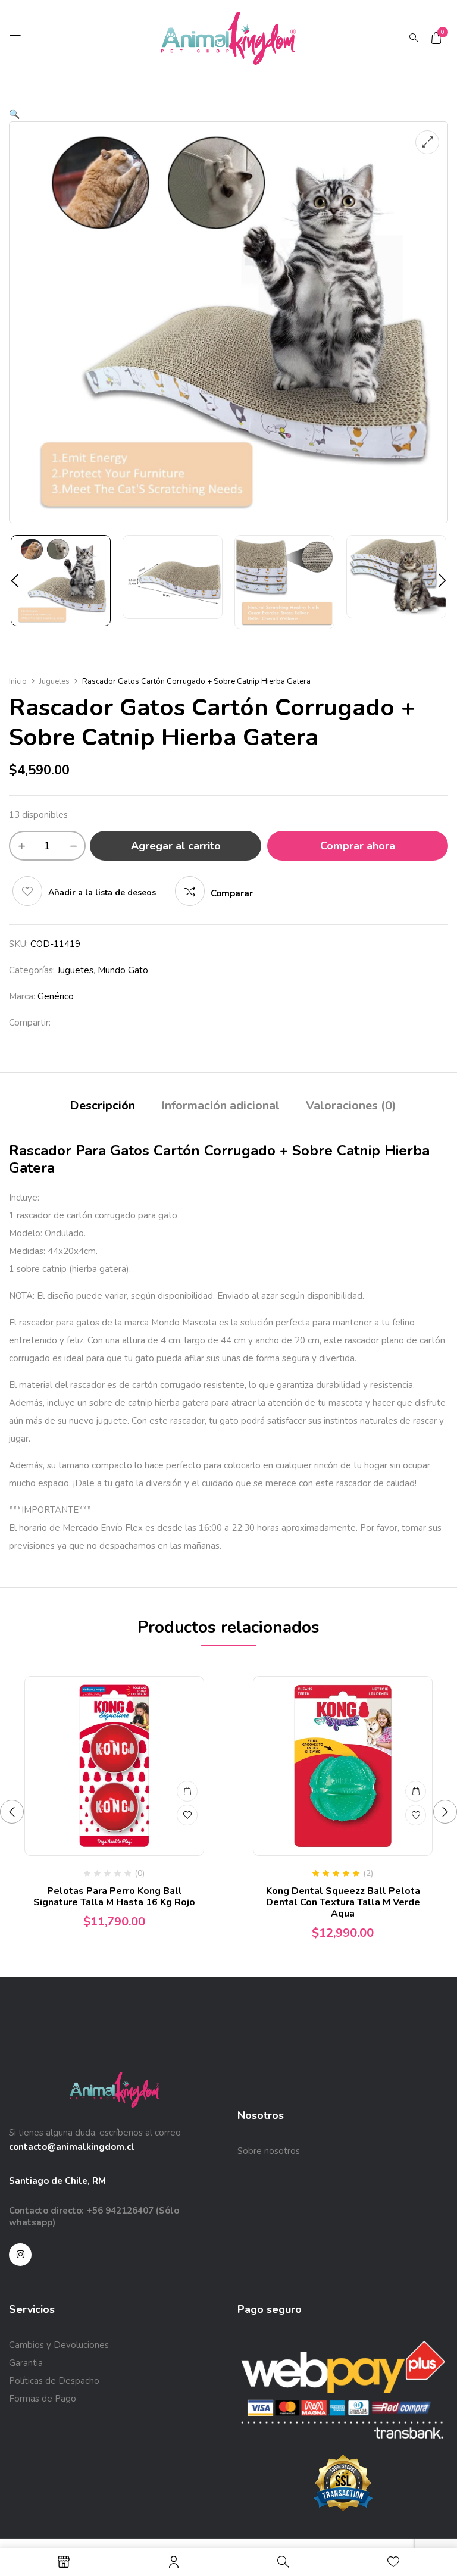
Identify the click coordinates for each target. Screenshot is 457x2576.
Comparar (232, 893)
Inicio (18, 681)
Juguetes (54, 681)
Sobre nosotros (269, 2151)
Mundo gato (123, 970)
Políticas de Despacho (54, 2381)
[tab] (102, 1107)
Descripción (102, 1106)
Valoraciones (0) (351, 1106)
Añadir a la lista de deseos (102, 892)
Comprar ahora (358, 846)
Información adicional (220, 1106)
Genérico (56, 996)
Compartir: (30, 1023)
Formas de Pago (43, 2399)
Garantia (26, 2363)
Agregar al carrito (176, 846)
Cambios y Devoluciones (59, 2345)
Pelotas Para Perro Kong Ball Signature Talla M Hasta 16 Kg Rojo (114, 1897)
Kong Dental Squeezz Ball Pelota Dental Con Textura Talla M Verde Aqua (343, 1902)
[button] (436, 38)
